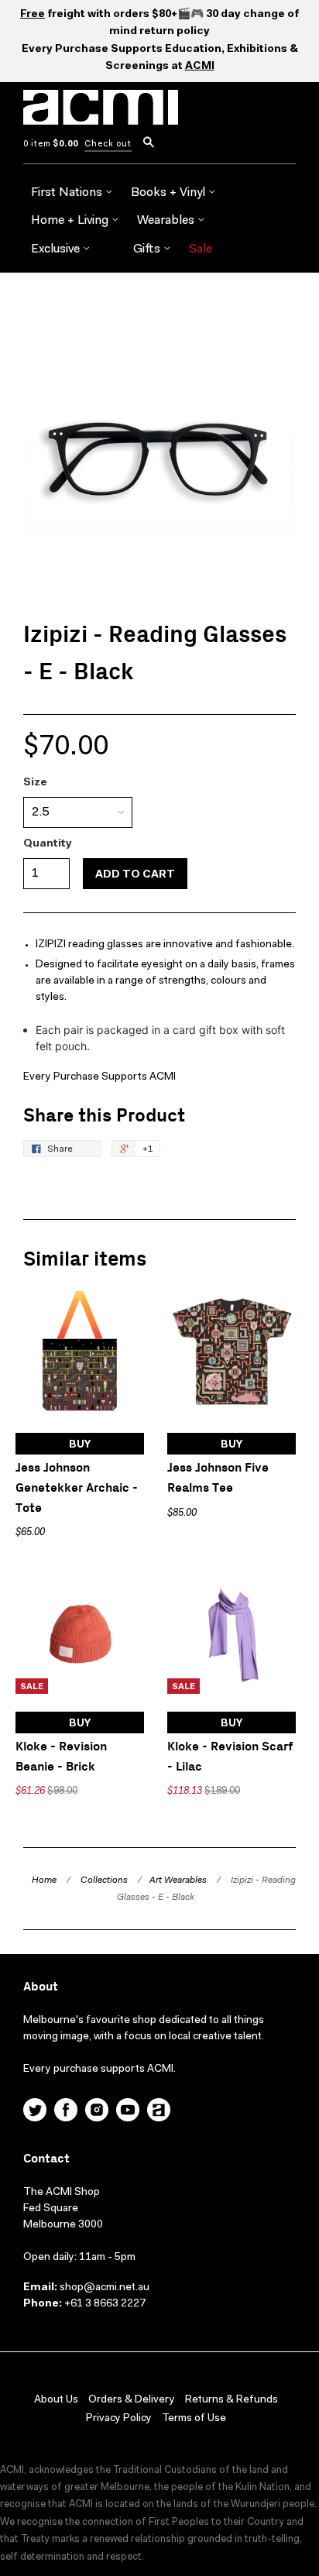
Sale (201, 249)
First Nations (68, 193)
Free (33, 15)
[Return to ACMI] (159, 2112)
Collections (104, 1880)
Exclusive (57, 249)
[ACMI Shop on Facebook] (66, 2112)
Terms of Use (194, 2419)
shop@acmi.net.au (105, 2288)
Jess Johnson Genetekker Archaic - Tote (77, 1488)
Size (35, 783)
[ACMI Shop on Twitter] (35, 2112)
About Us (56, 2400)
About (41, 1987)
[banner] (101, 116)
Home (44, 1880)
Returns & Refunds (232, 2400)
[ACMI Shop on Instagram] (97, 2112)
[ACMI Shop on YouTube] (128, 2112)
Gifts (148, 249)
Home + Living (71, 221)
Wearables (167, 221)
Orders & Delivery (132, 2400)
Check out (108, 144)
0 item (51, 144)
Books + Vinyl (170, 193)
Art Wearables (178, 1880)
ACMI (200, 67)
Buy (80, 1445)
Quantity (48, 844)
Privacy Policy (119, 2419)
